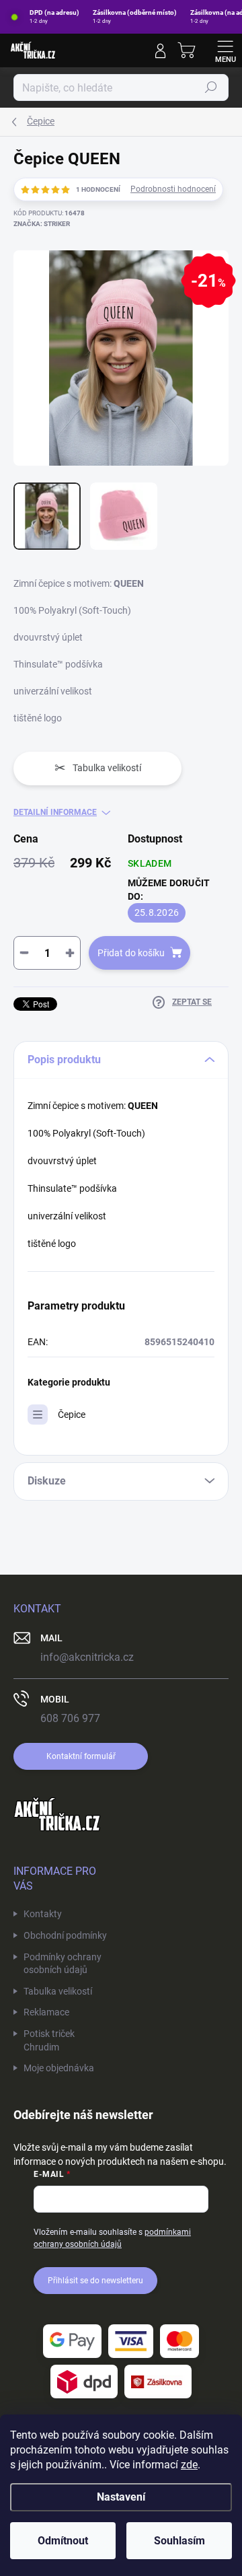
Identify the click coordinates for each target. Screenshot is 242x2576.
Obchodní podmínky (65, 1935)
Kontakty (43, 1914)
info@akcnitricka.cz (87, 1657)
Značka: (42, 224)
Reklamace (46, 2012)
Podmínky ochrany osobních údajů (63, 1964)
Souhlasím (179, 2541)
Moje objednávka (59, 2068)
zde (189, 2465)
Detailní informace (55, 812)
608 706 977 (70, 1718)
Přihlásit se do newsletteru (95, 2281)
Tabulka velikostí (58, 1991)
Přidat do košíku (131, 953)
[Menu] (225, 50)
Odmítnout (63, 2541)
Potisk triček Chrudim (49, 2040)
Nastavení (121, 2497)
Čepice (72, 1415)
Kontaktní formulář (81, 1756)
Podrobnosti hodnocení (173, 189)
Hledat (211, 87)
